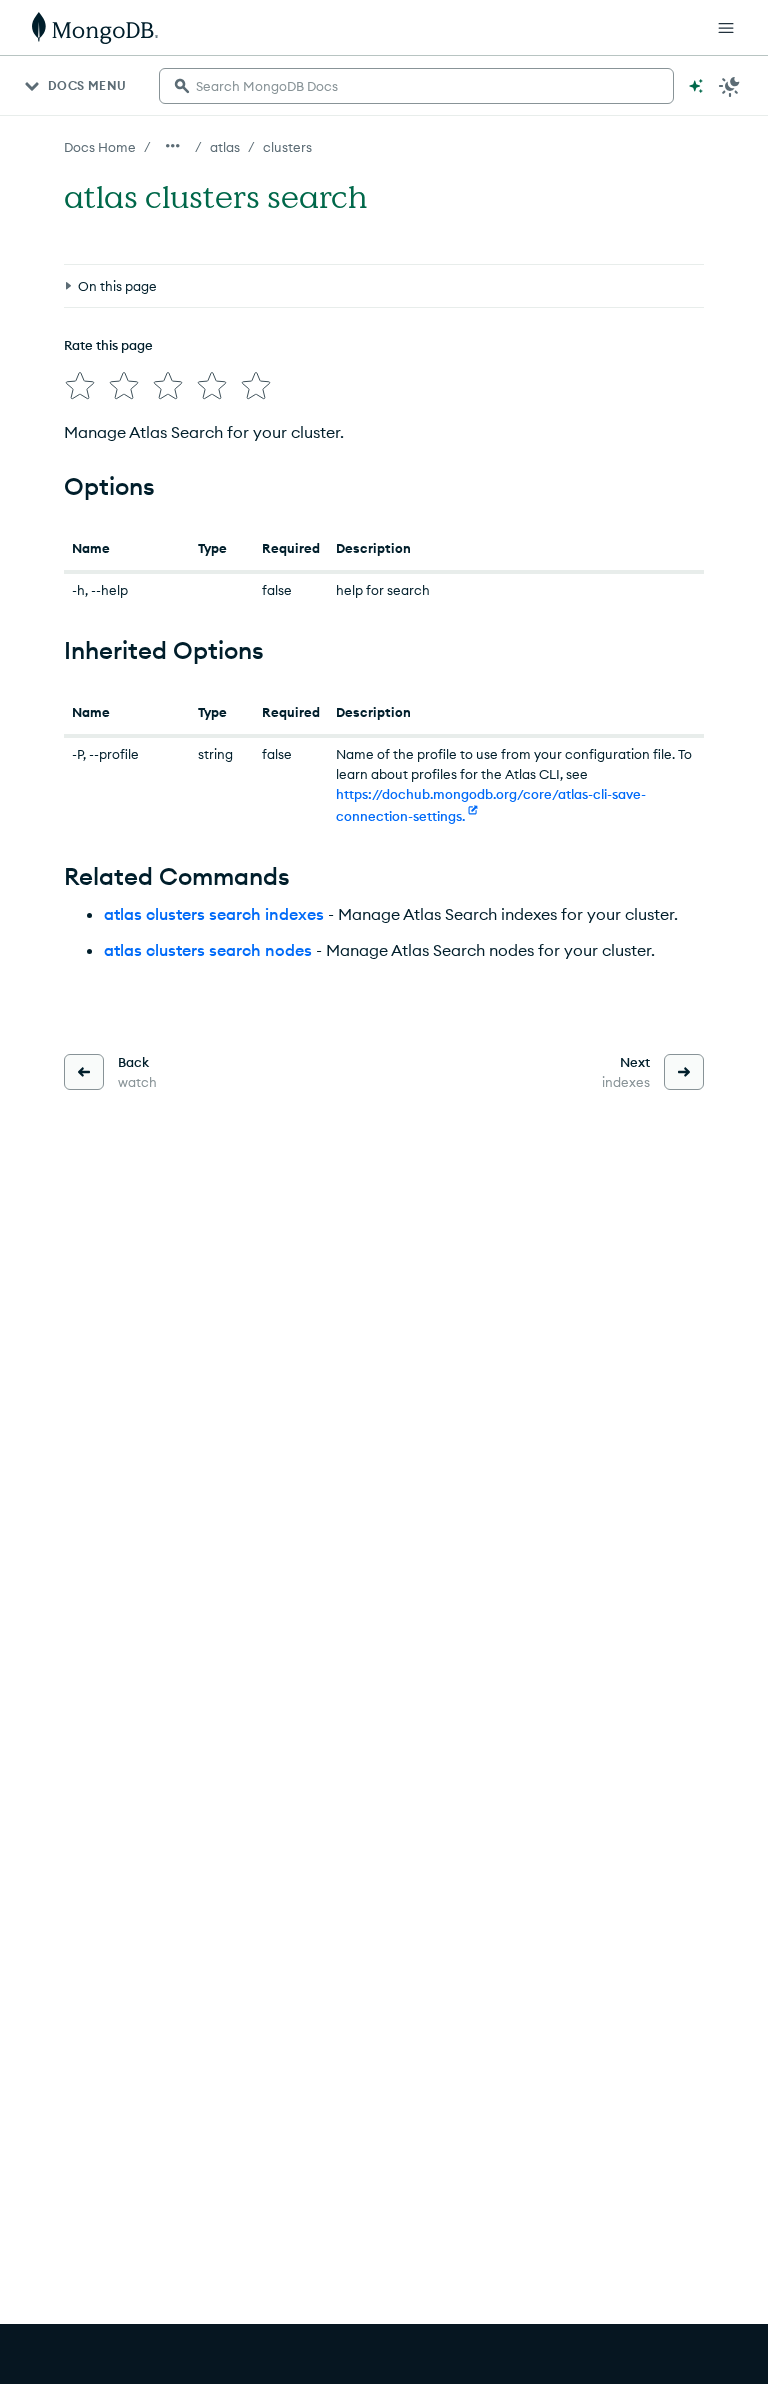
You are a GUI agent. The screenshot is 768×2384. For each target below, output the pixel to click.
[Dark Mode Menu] (730, 86)
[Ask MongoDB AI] (696, 86)
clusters (287, 147)
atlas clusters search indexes (214, 914)
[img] (80, 386)
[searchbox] (416, 86)
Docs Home (100, 147)
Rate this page (108, 345)
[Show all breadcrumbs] (173, 146)
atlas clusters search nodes (208, 950)
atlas (225, 147)
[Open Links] (726, 28)
